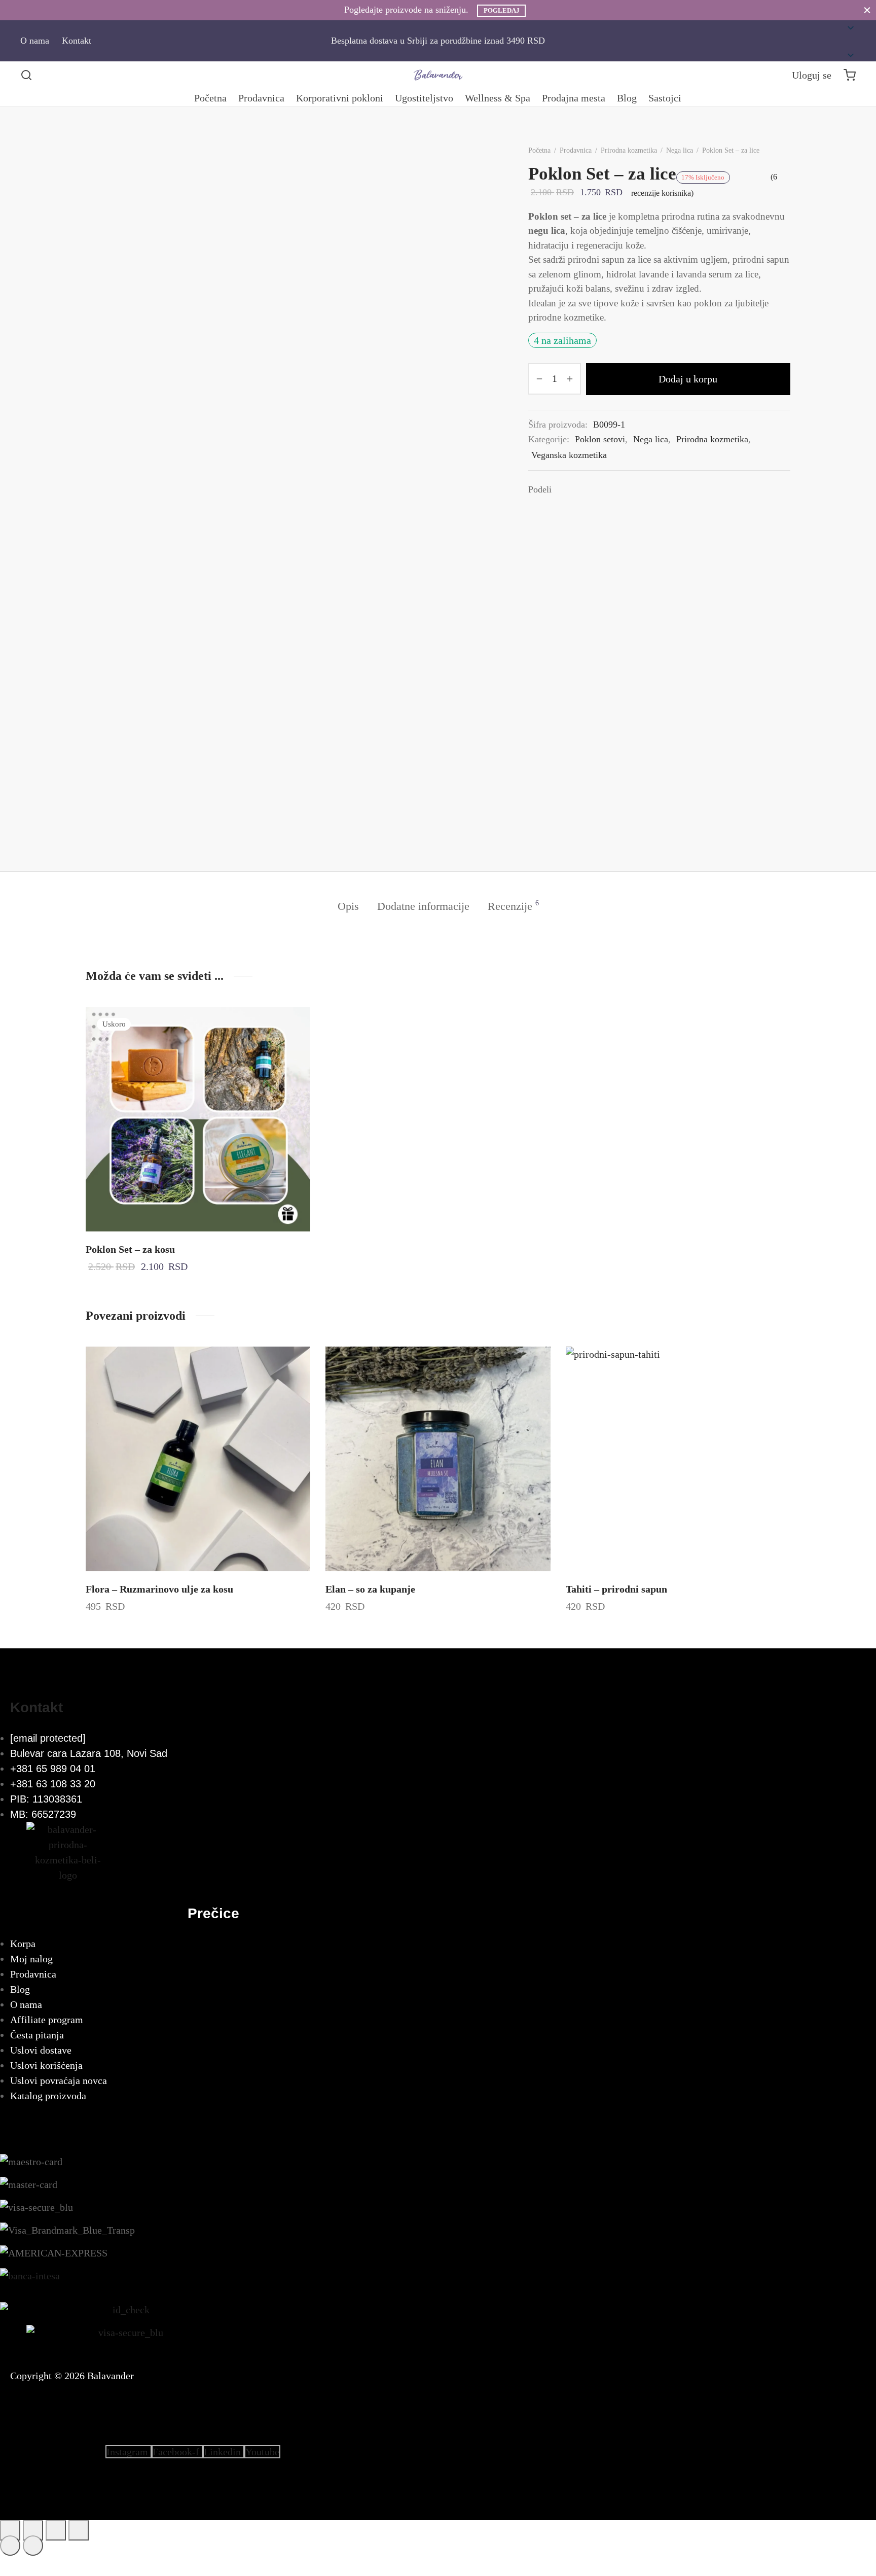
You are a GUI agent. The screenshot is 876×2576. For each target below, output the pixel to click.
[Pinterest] (595, 489)
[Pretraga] (26, 75)
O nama (35, 41)
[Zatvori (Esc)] (79, 2530)
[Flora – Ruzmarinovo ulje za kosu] (198, 1459)
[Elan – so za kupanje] (438, 1459)
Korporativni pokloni (340, 98)
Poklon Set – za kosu (130, 1249)
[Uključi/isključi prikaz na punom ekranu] (33, 2530)
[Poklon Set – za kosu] (198, 1119)
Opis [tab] (348, 906)
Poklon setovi (600, 439)
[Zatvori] (867, 10)
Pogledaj (502, 11)
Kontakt (77, 41)
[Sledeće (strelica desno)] (33, 2546)
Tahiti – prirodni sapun (616, 1589)
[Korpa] (850, 75)
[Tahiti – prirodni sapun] (678, 1459)
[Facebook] (564, 489)
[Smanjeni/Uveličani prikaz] (10, 2530)
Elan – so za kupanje (370, 1589)
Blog (627, 98)
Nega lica (680, 150)
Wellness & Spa (498, 98)
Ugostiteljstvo (424, 98)
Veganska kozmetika (569, 455)
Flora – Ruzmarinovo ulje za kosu (159, 1589)
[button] (841, 41)
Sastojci (665, 98)
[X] (579, 489)
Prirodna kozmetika (629, 150)
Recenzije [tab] (513, 906)
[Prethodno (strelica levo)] (10, 2546)
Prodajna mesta (574, 98)
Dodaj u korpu (688, 379)
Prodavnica (261, 98)
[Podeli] (56, 2530)
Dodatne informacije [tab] (423, 906)
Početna (210, 98)
